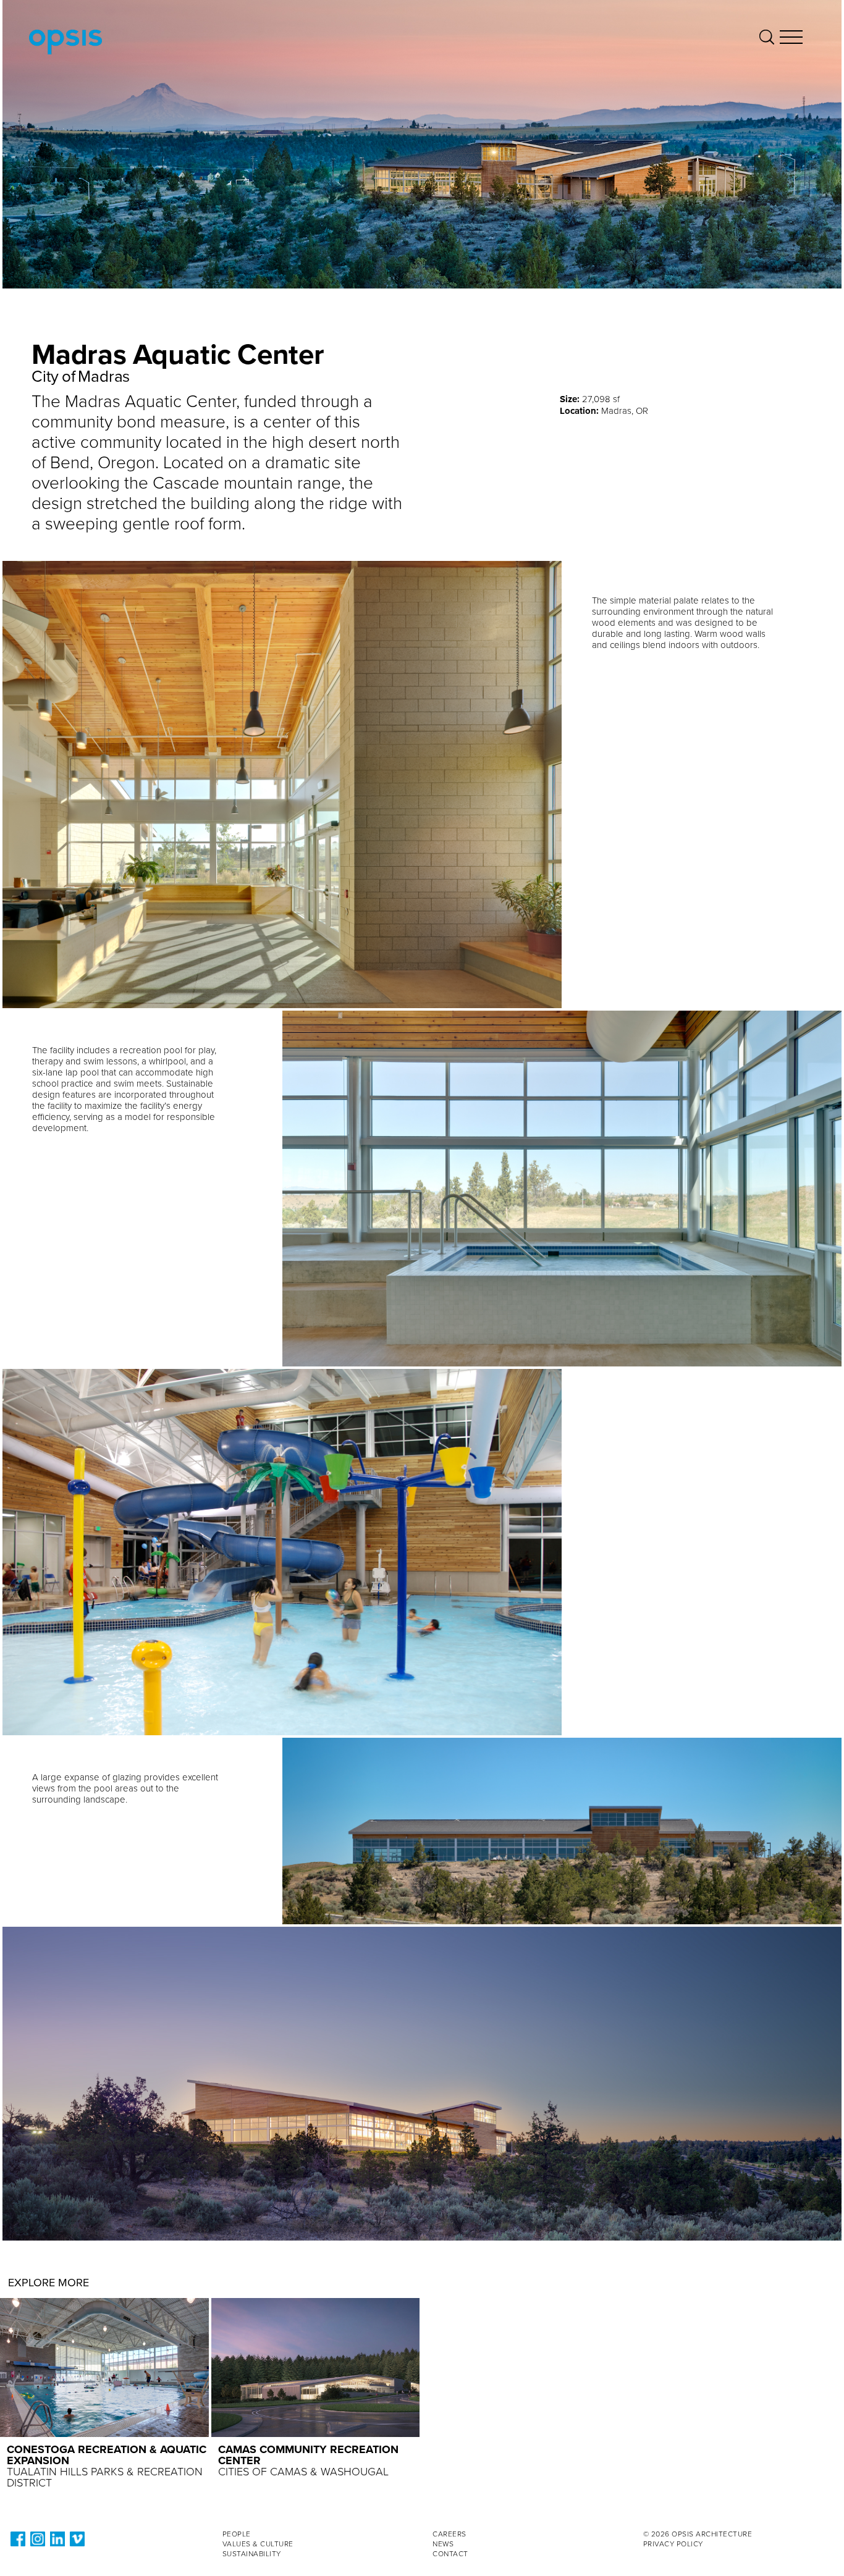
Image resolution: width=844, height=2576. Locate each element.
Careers (449, 2534)
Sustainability (252, 2554)
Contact (450, 2554)
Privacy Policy (673, 2544)
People (237, 2534)
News (443, 2544)
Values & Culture (258, 2544)
